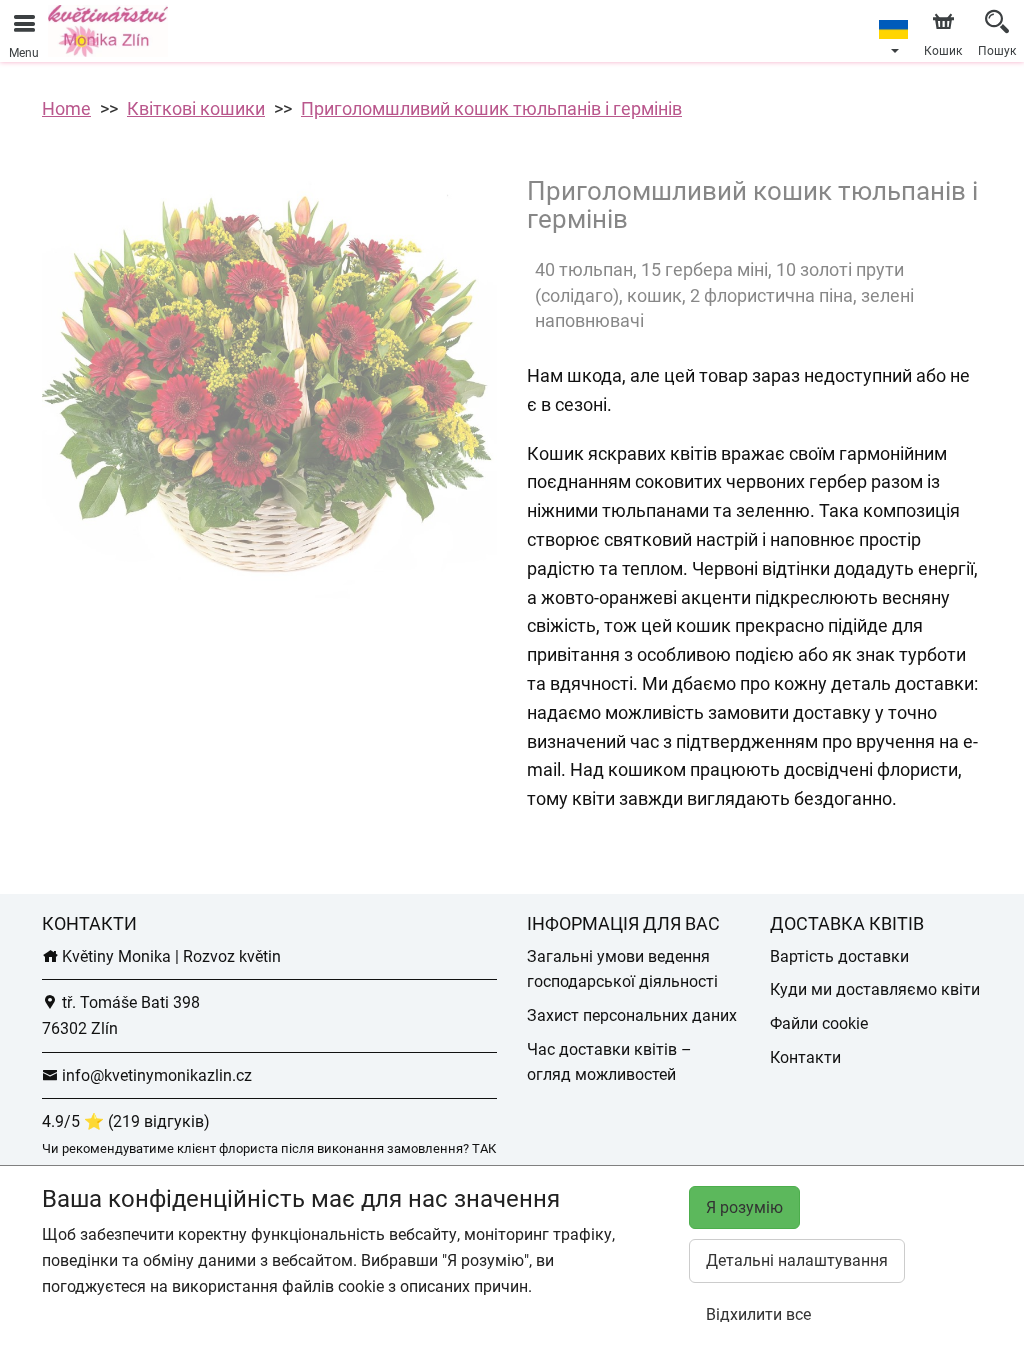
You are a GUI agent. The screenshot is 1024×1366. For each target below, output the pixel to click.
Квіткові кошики (196, 108)
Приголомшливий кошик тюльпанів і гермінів (491, 108)
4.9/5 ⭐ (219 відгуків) (126, 1121)
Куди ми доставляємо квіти (875, 989)
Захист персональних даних (632, 1015)
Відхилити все (758, 1314)
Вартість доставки (839, 956)
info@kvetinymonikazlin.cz (155, 1075)
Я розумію (744, 1207)
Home (66, 108)
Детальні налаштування (797, 1260)
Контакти (805, 1057)
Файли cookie (819, 1023)
